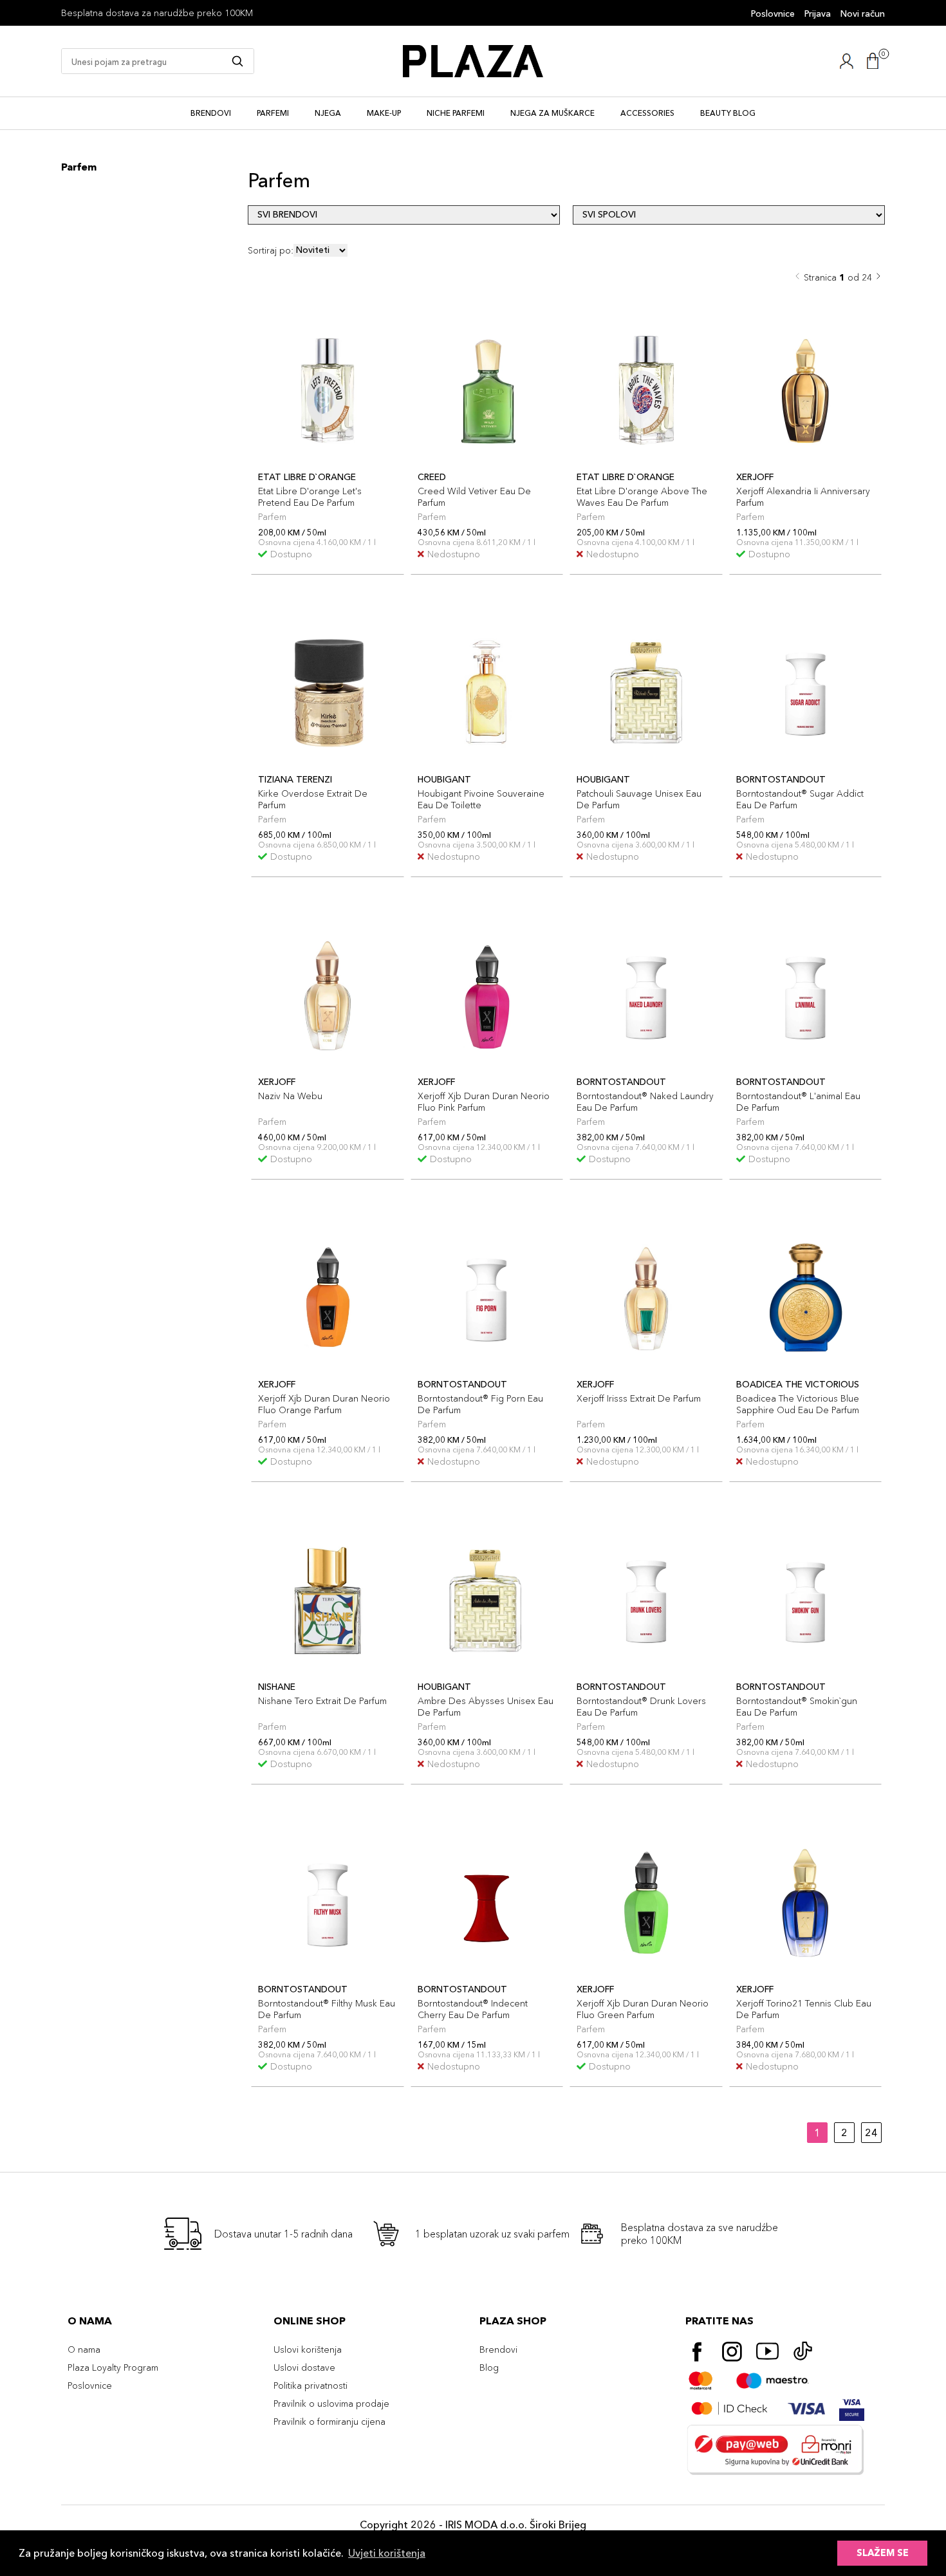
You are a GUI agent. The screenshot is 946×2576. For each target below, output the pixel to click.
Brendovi (211, 113)
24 (871, 2133)
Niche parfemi (456, 113)
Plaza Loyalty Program (113, 2368)
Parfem (79, 167)
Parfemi (273, 113)
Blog (489, 2368)
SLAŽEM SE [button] (883, 2553)
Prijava (818, 14)
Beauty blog (728, 113)
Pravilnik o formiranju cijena (329, 2422)
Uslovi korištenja (308, 2349)
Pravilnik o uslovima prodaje (331, 2404)
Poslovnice (773, 14)
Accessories (647, 113)
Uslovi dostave (304, 2368)
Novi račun (863, 14)
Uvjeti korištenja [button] (387, 2553)
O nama (84, 2349)
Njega (328, 113)
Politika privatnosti (311, 2386)
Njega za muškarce (552, 113)
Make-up (384, 113)
